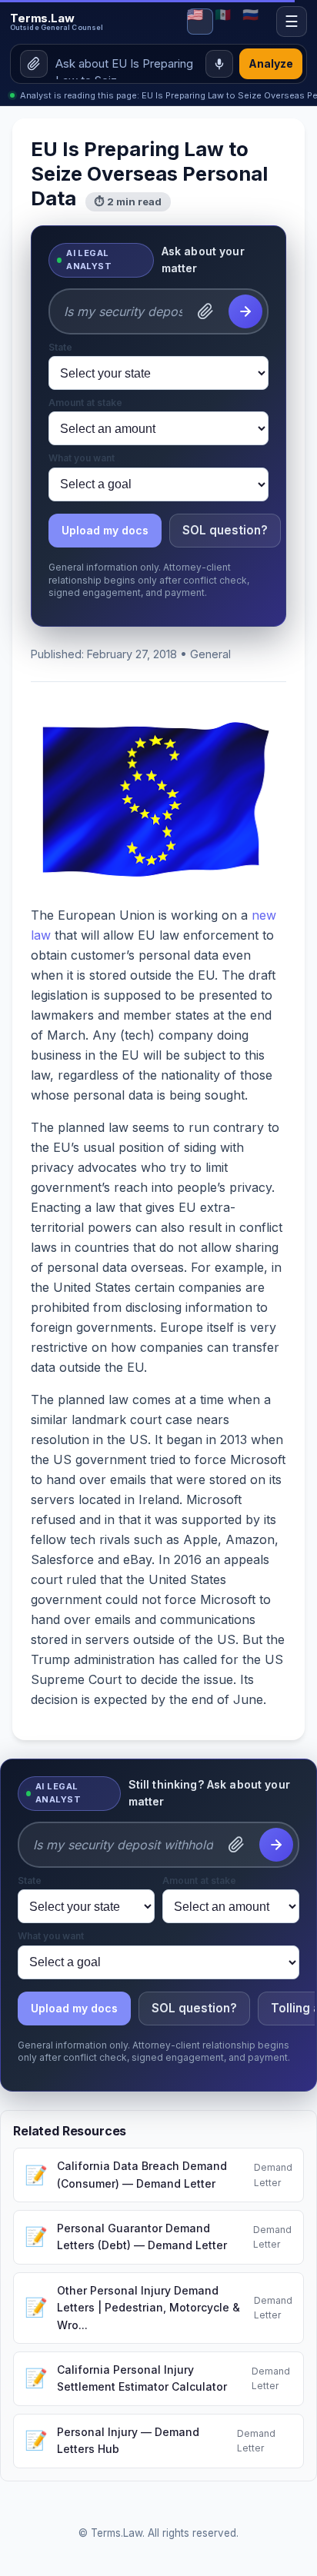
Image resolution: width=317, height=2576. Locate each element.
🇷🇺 (250, 15)
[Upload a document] (34, 64)
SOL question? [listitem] (225, 530)
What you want (82, 458)
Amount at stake (85, 403)
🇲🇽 (223, 15)
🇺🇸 (195, 15)
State (60, 348)
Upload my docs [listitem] (105, 530)
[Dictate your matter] (219, 64)
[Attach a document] (205, 311)
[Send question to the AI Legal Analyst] (245, 311)
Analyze (271, 63)
